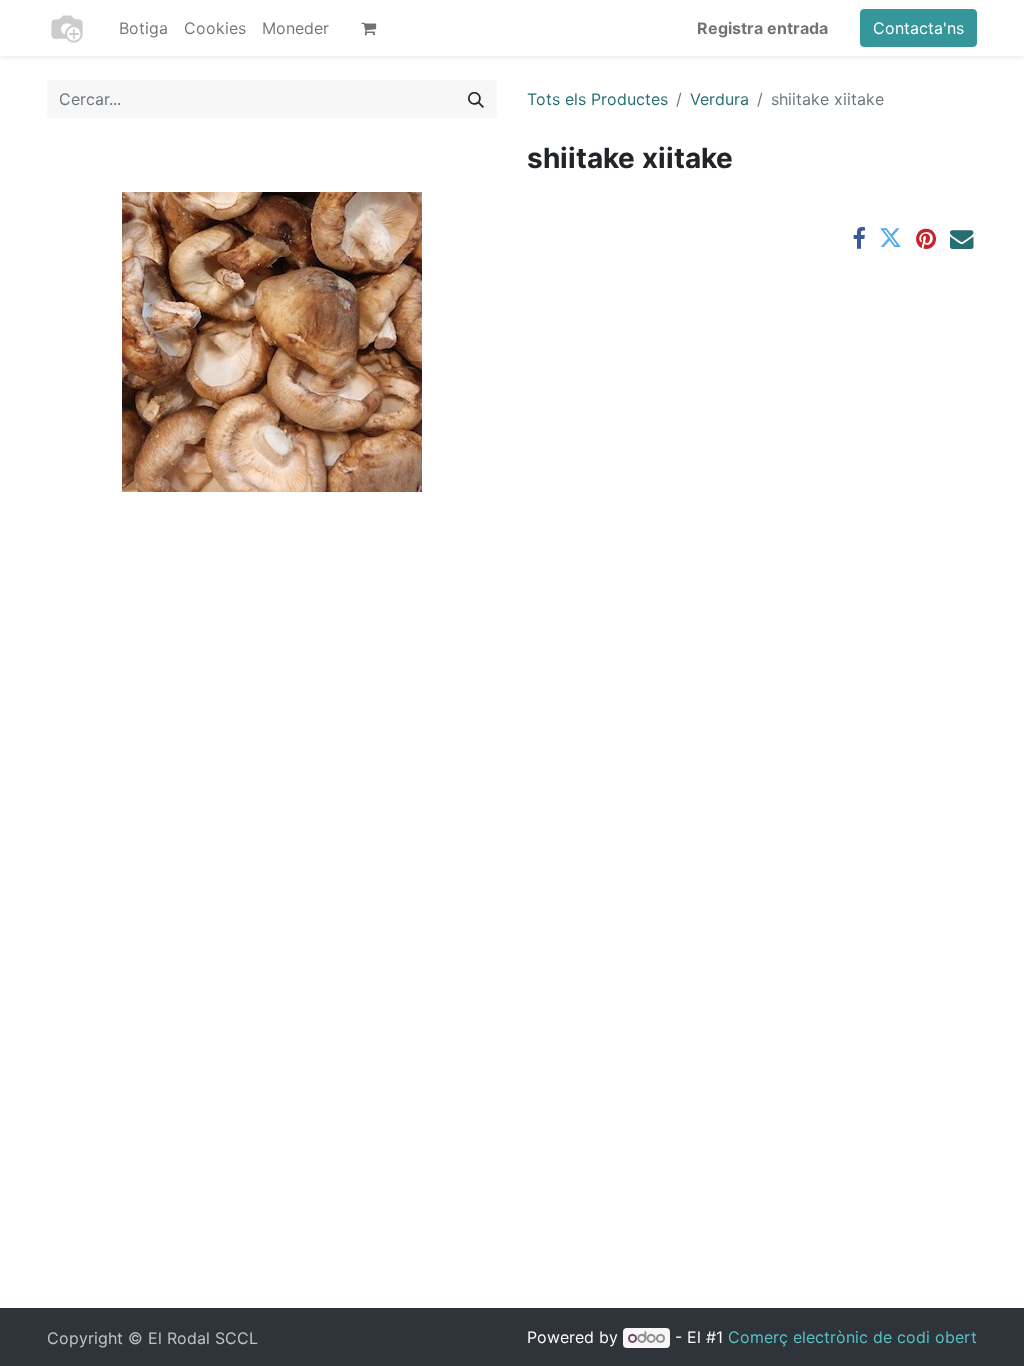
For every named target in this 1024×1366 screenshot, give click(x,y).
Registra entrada (762, 28)
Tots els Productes (597, 99)
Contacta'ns (918, 28)
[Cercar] (476, 99)
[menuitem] (143, 28)
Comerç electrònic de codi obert (852, 1337)
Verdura (719, 99)
